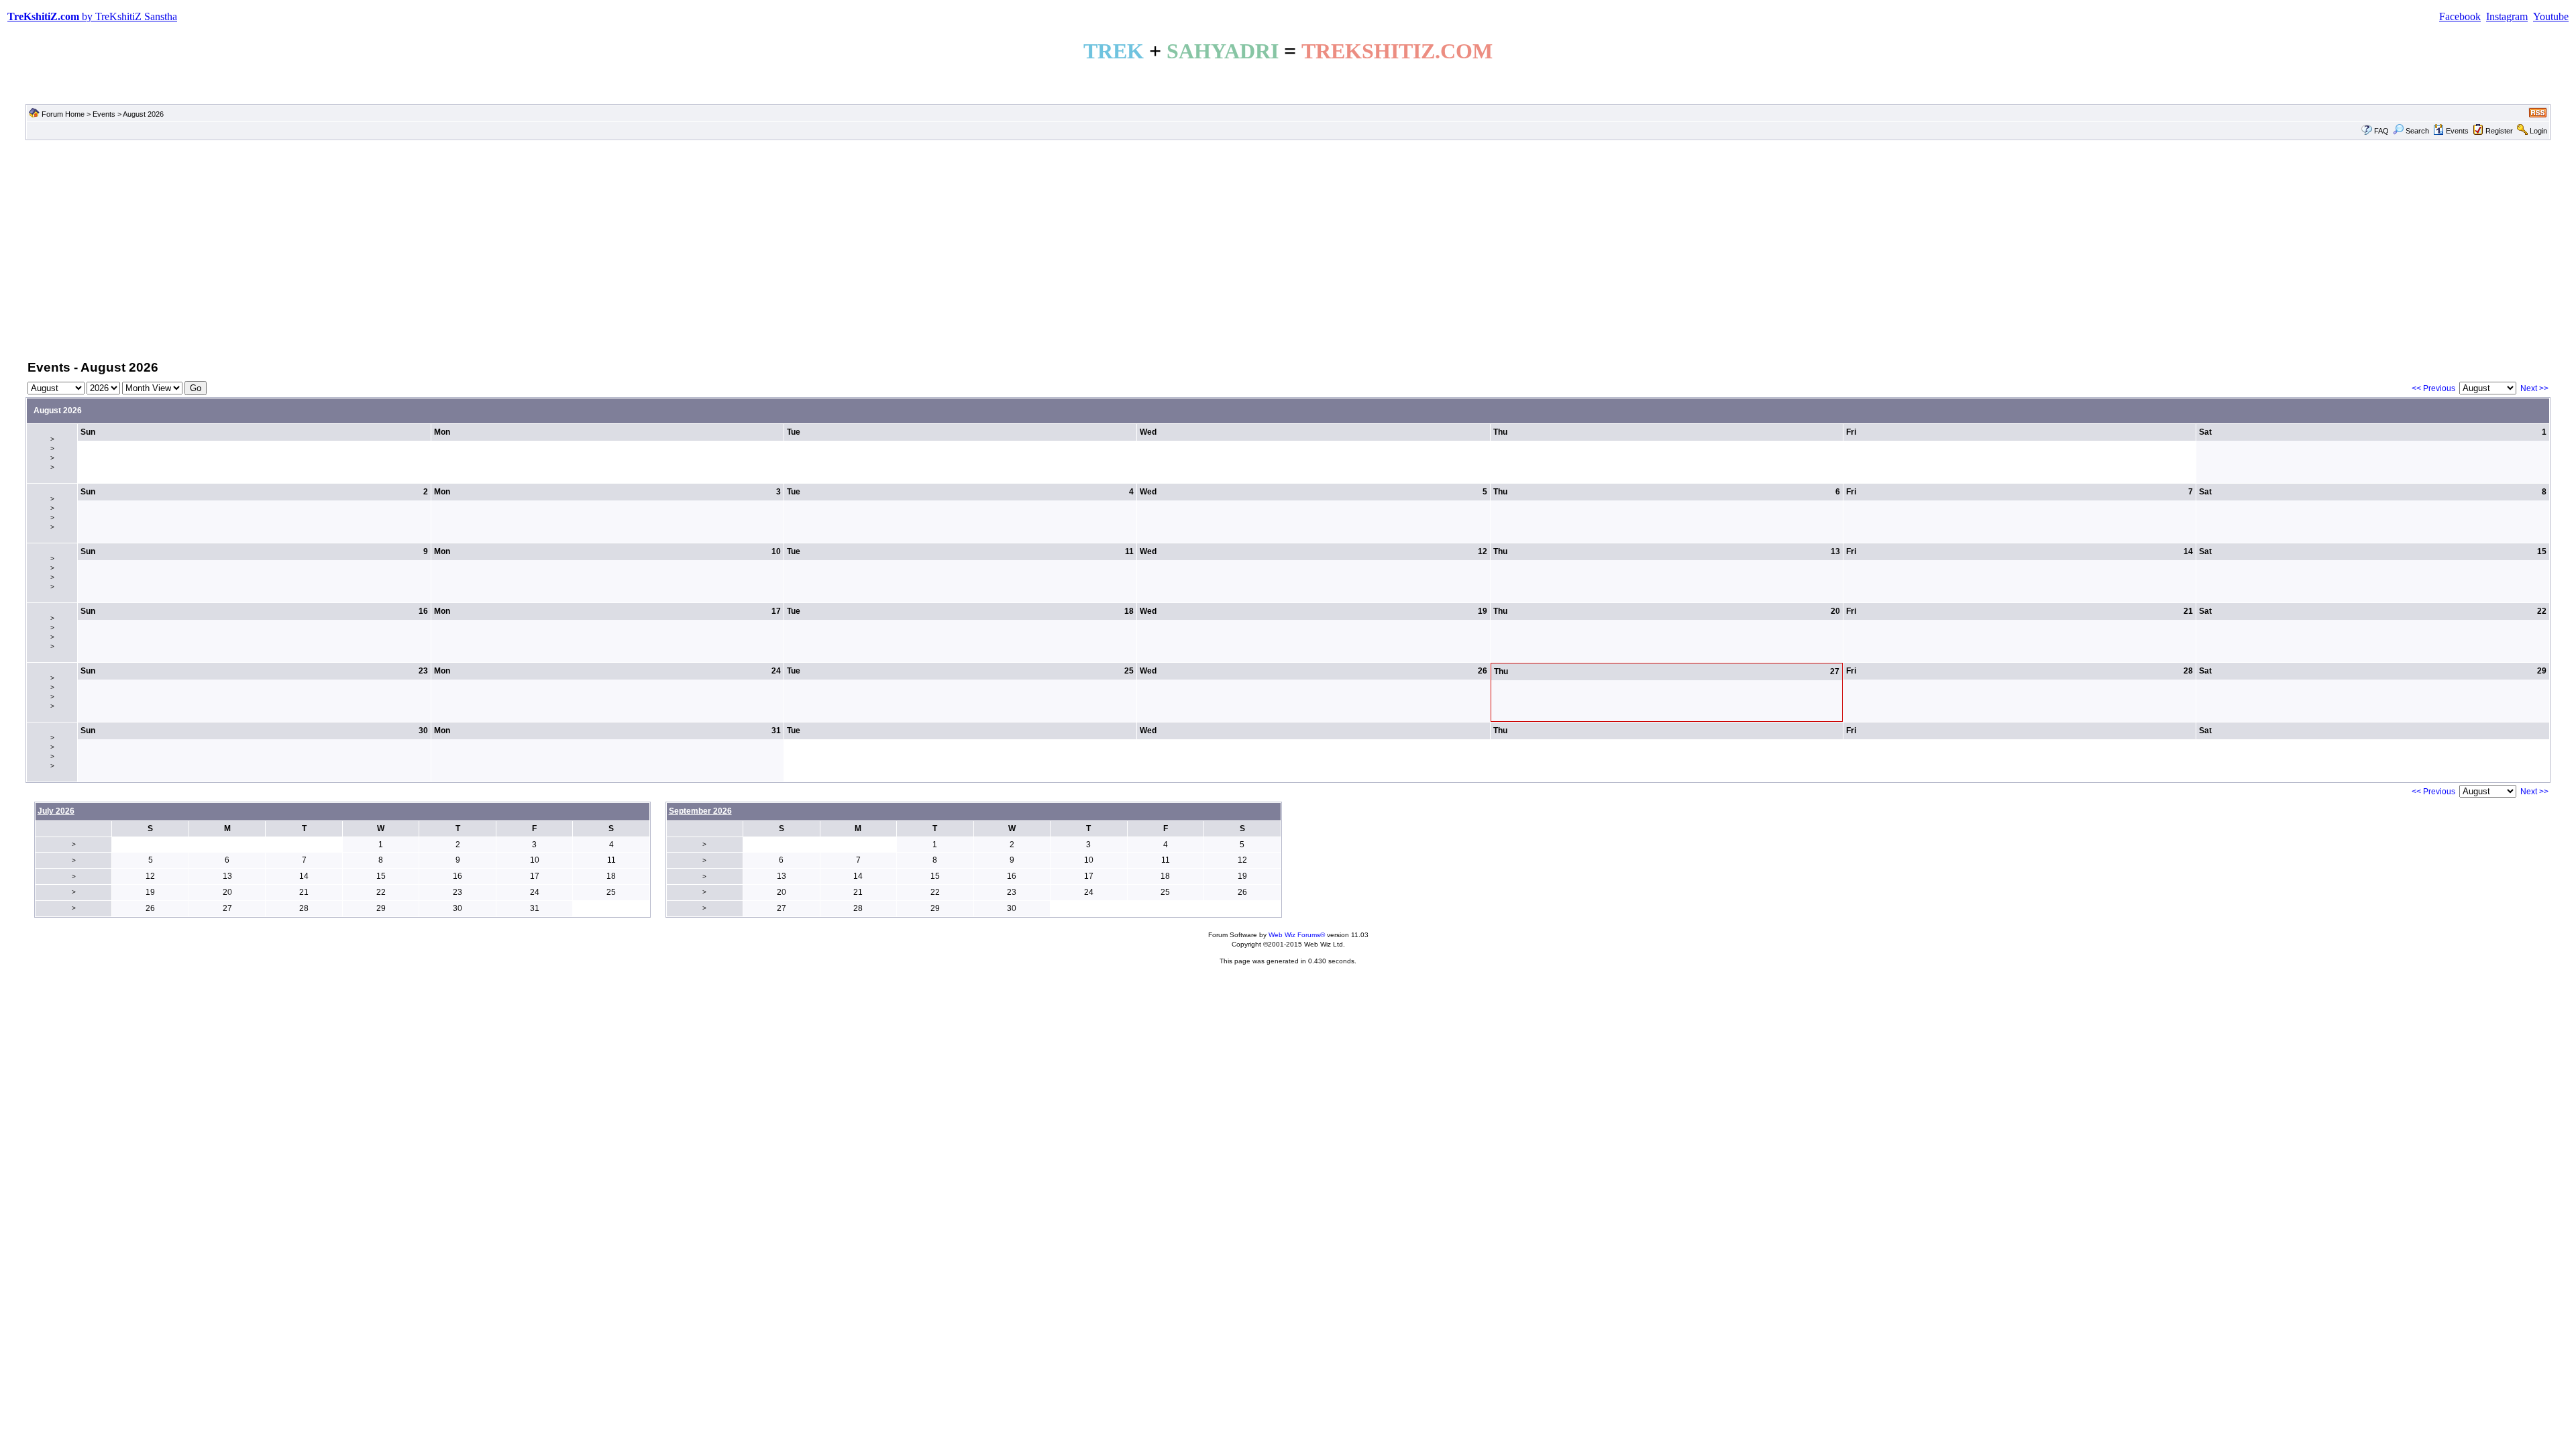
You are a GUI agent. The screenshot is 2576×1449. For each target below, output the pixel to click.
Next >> (2534, 388)
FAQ (2381, 131)
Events (104, 114)
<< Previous (2433, 388)
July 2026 (56, 811)
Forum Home (63, 114)
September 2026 (700, 811)
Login (2538, 131)
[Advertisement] (1288, 249)
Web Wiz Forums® (1297, 935)
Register (2499, 131)
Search (2417, 131)
